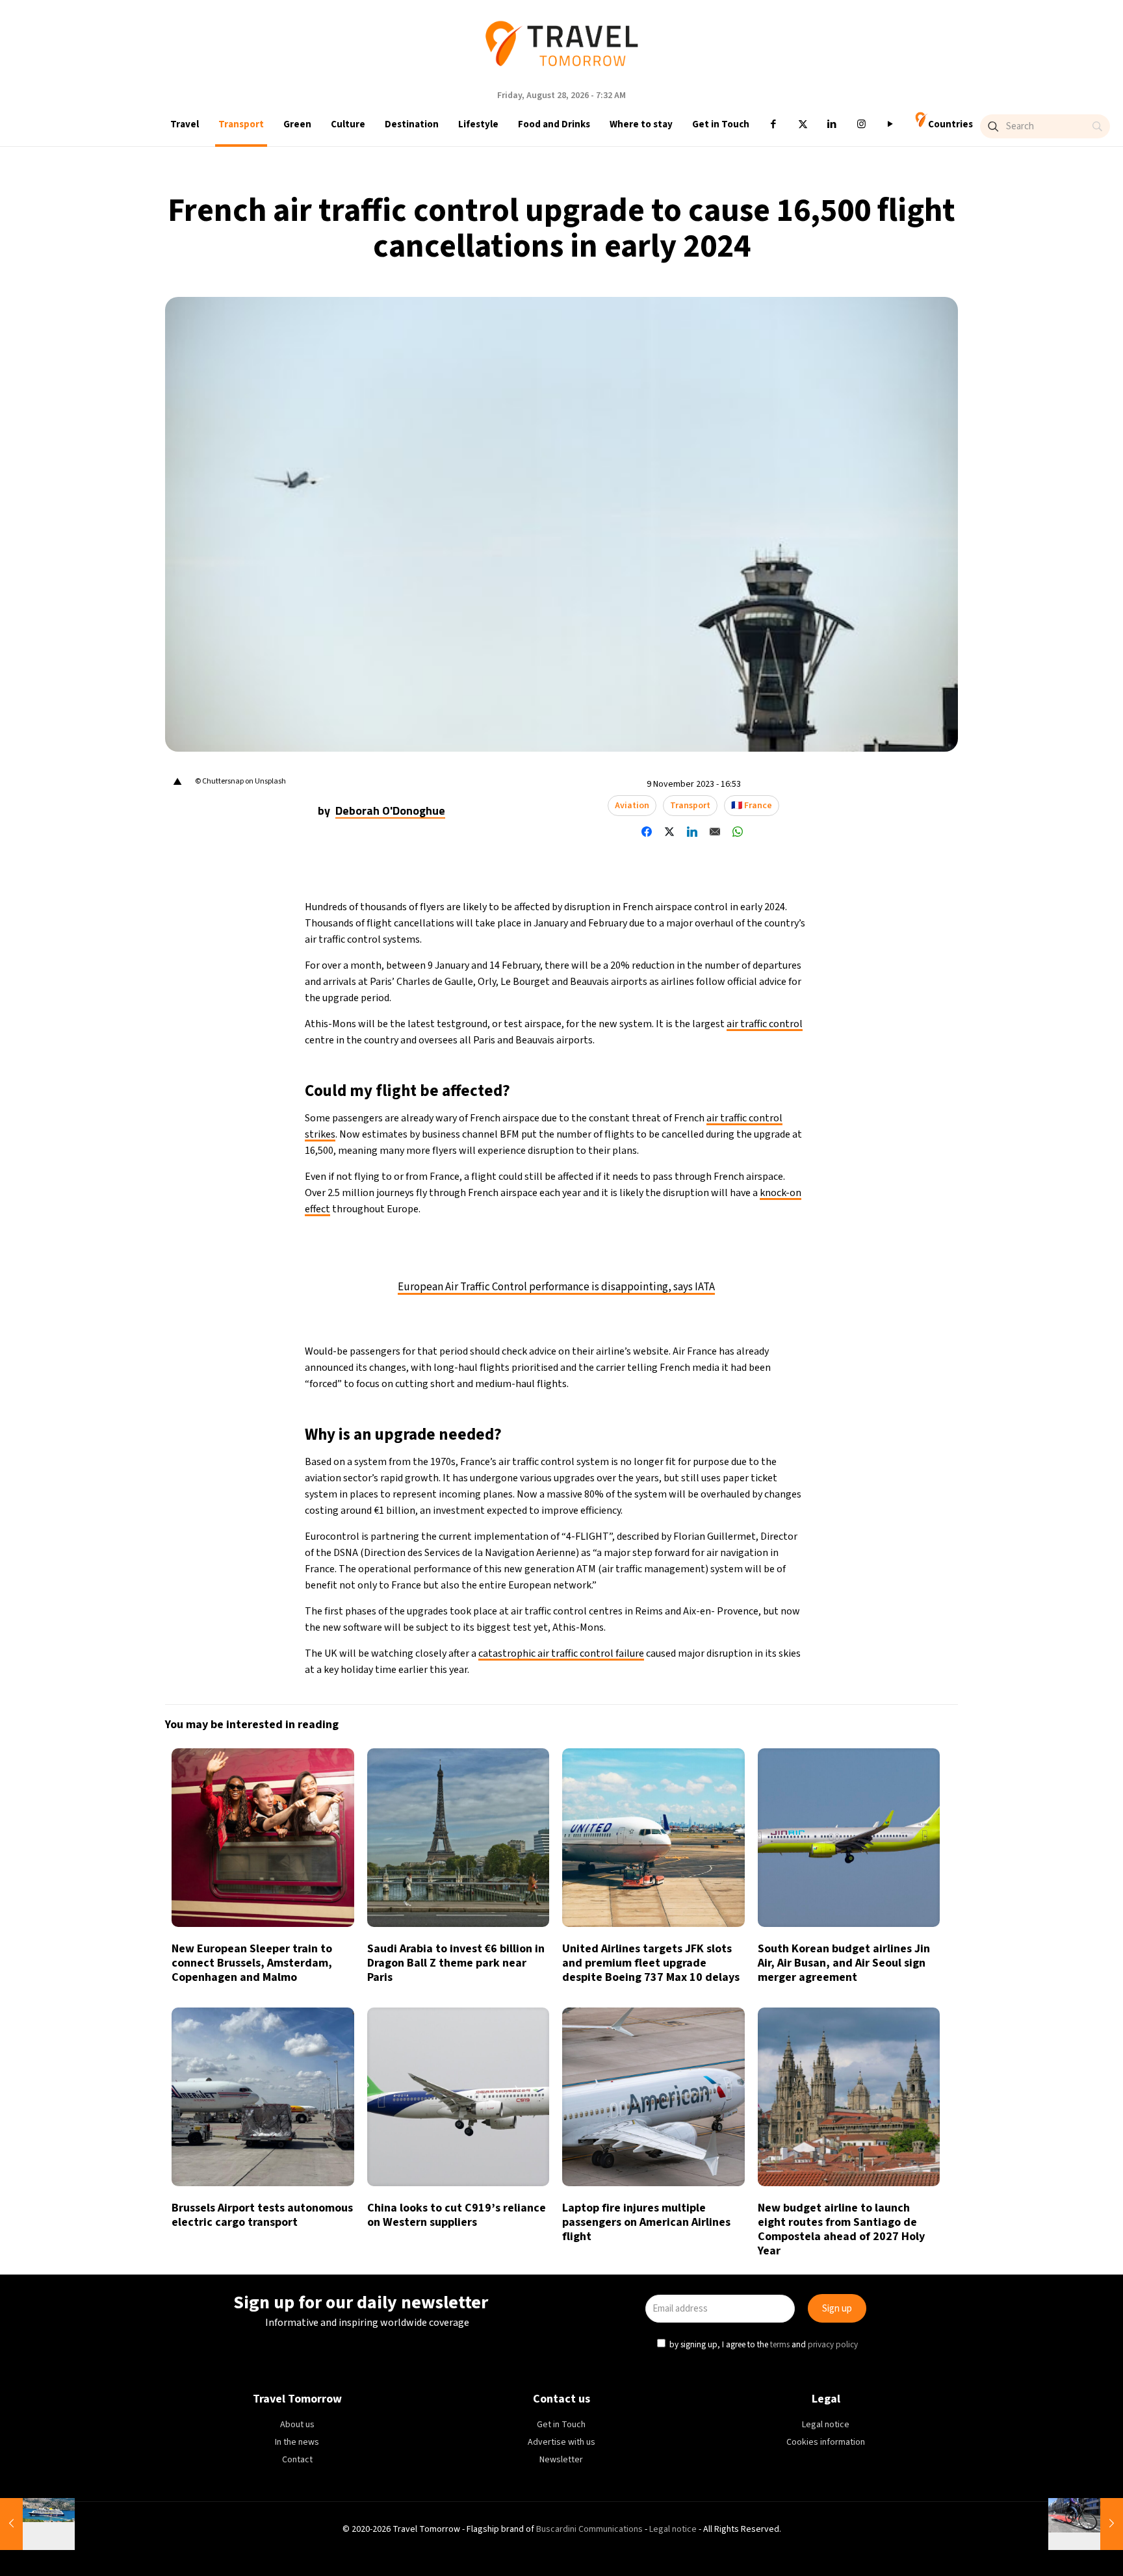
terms (684, 1346)
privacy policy (736, 1346)
